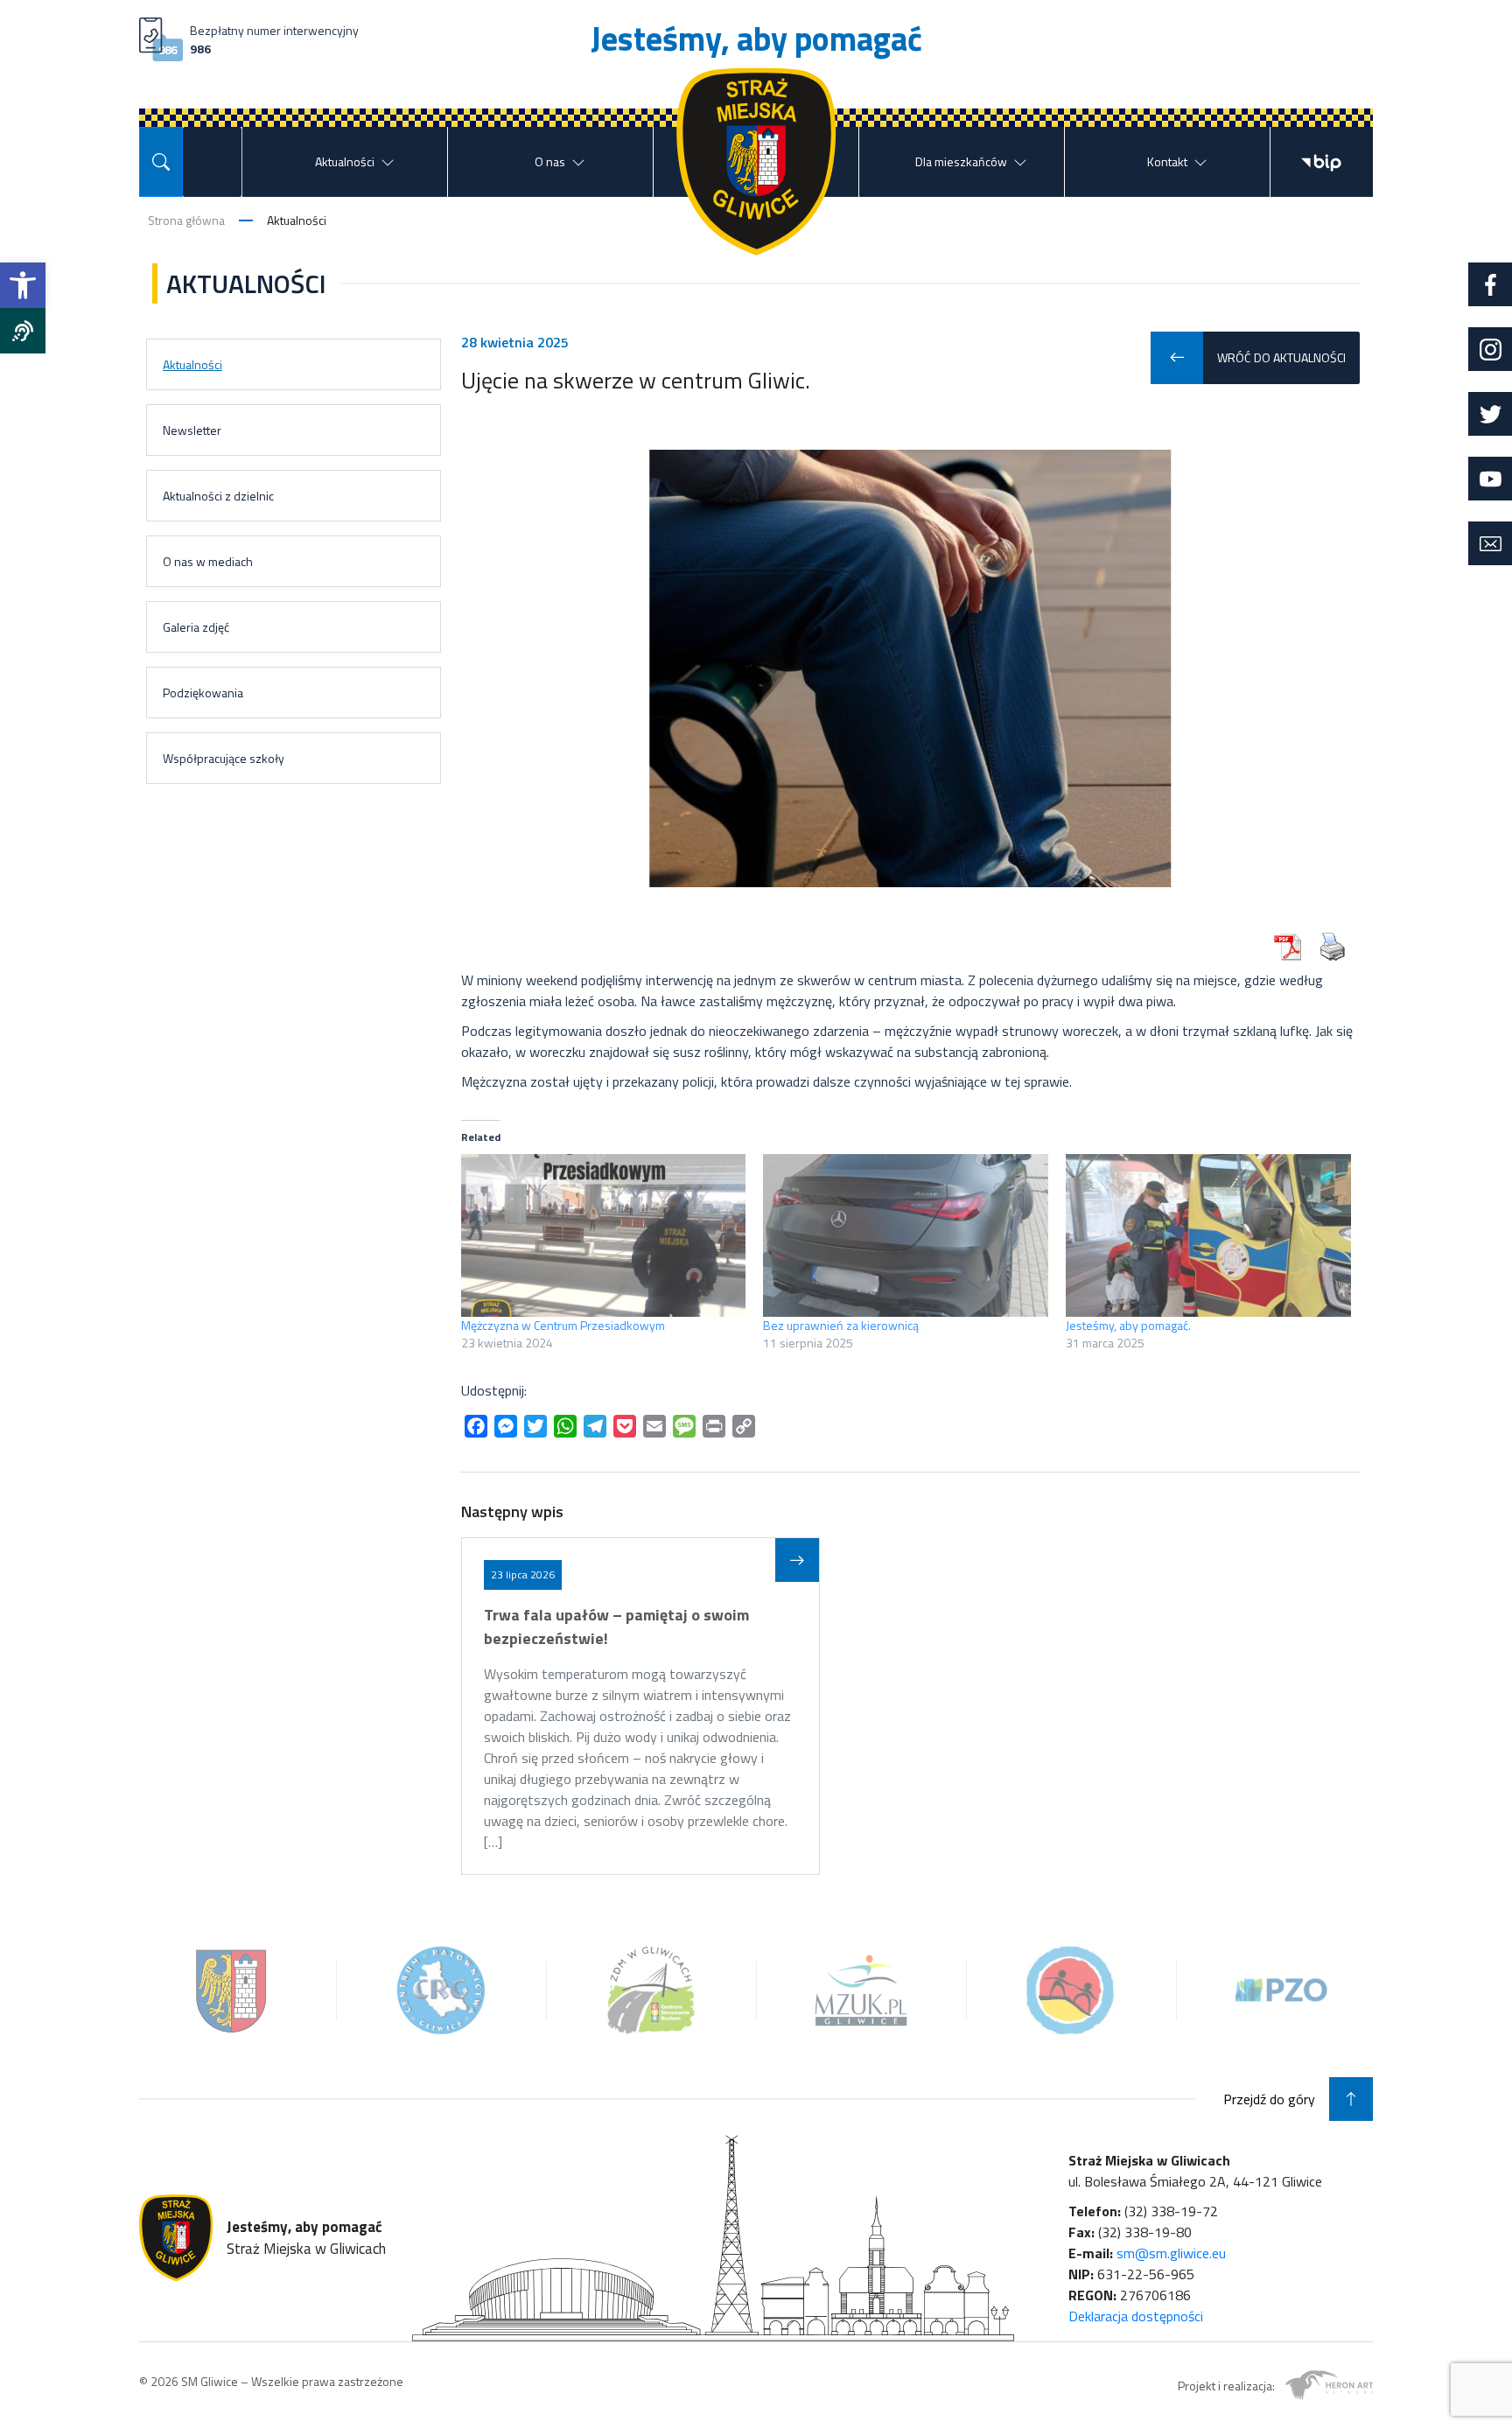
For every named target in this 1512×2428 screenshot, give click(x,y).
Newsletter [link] (192, 430)
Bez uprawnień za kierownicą (841, 1325)
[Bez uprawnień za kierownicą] (906, 1235)
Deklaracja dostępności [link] (1136, 2316)
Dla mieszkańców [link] (961, 161)
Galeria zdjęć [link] (196, 627)
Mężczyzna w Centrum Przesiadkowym (563, 1325)
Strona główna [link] (186, 220)
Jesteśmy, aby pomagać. (1128, 1325)
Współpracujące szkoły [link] (224, 758)
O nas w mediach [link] (208, 561)
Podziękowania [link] (203, 693)
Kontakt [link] (1167, 161)
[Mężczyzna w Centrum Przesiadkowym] (604, 1235)
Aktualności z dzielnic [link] (218, 496)
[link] (23, 285)
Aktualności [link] (345, 161)
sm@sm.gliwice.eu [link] (1171, 2253)
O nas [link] (550, 161)
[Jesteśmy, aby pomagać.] (1208, 1235)
